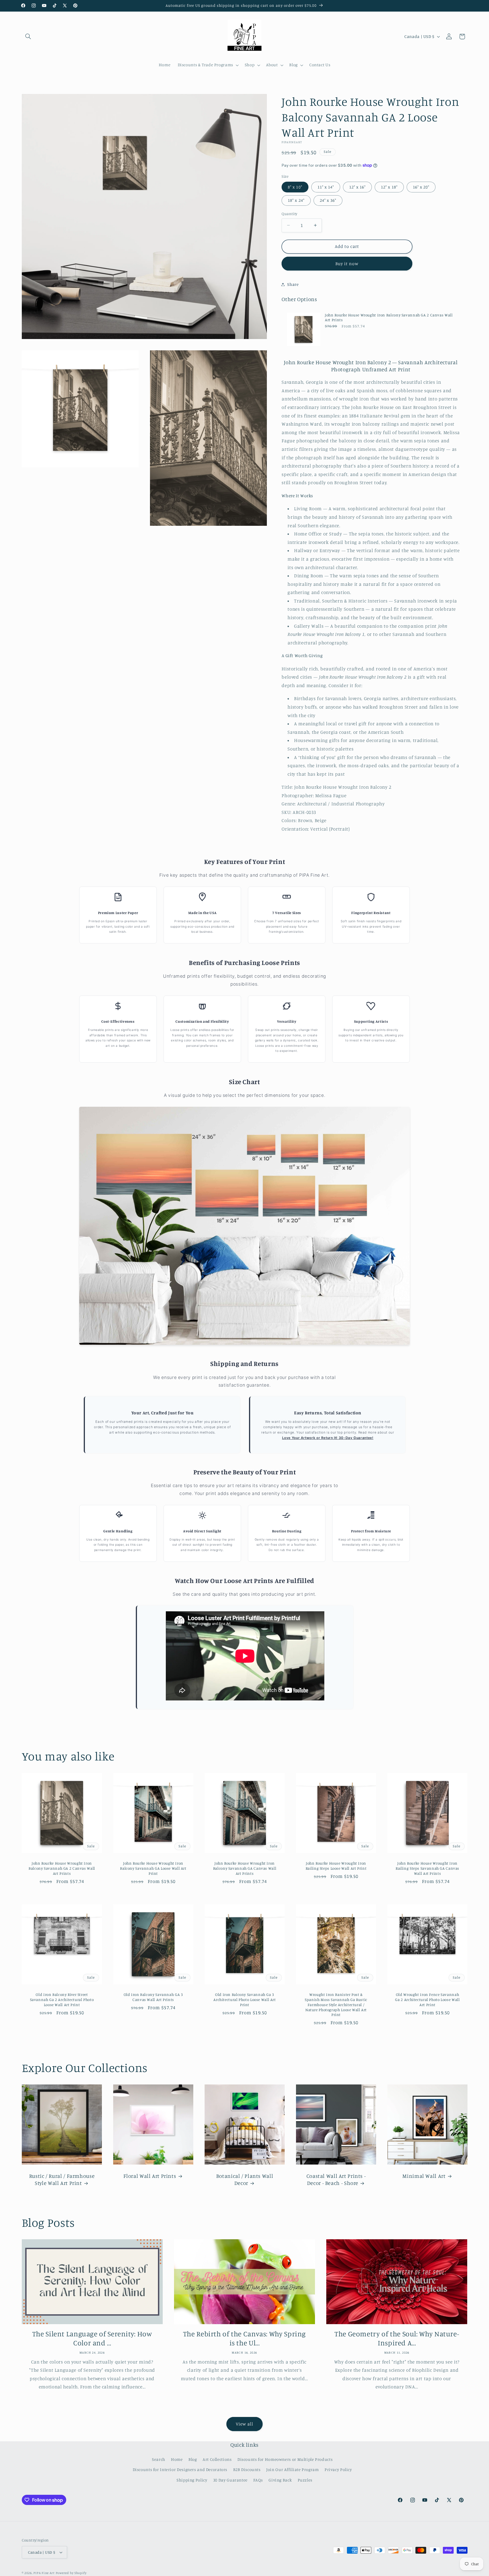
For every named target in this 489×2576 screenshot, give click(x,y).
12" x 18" (389, 187)
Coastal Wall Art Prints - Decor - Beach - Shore (336, 2179)
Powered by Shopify (71, 2573)
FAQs (258, 2480)
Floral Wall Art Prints (150, 2176)
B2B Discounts (247, 2469)
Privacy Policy (338, 2469)
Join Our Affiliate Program (292, 2469)
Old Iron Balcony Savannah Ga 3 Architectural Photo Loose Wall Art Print (244, 2000)
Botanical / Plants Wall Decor (244, 2179)
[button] (28, 37)
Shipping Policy (192, 2480)
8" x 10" (295, 187)
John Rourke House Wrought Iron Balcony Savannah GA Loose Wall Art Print (153, 1868)
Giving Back (280, 2480)
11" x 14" (326, 187)
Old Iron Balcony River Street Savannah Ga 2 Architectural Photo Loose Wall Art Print (62, 2000)
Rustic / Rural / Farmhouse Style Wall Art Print (62, 2179)
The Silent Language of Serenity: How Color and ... (92, 2338)
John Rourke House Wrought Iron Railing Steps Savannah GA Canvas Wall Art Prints (427, 1868)
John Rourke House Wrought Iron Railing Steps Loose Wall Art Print (336, 1866)
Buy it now (347, 263)
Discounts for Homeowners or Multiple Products (285, 2459)
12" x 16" (357, 187)
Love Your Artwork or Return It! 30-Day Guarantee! (328, 1438)
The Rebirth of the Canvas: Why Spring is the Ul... (244, 2338)
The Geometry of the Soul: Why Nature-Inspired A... (397, 2338)
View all (244, 2424)
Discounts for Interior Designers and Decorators (180, 2469)
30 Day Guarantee (230, 2480)
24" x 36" (328, 200)
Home (177, 2459)
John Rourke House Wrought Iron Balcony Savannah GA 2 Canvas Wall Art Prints (389, 318)
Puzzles (305, 2480)
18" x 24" (296, 200)
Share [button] (293, 284)
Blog (193, 2459)
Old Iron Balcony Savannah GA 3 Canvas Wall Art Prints (153, 1997)
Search (159, 2459)
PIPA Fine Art (44, 2573)
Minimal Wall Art (424, 2176)
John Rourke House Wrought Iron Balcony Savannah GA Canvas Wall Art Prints (244, 1868)
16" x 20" (421, 187)
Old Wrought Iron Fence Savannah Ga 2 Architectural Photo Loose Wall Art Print (427, 2000)
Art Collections (217, 2459)
